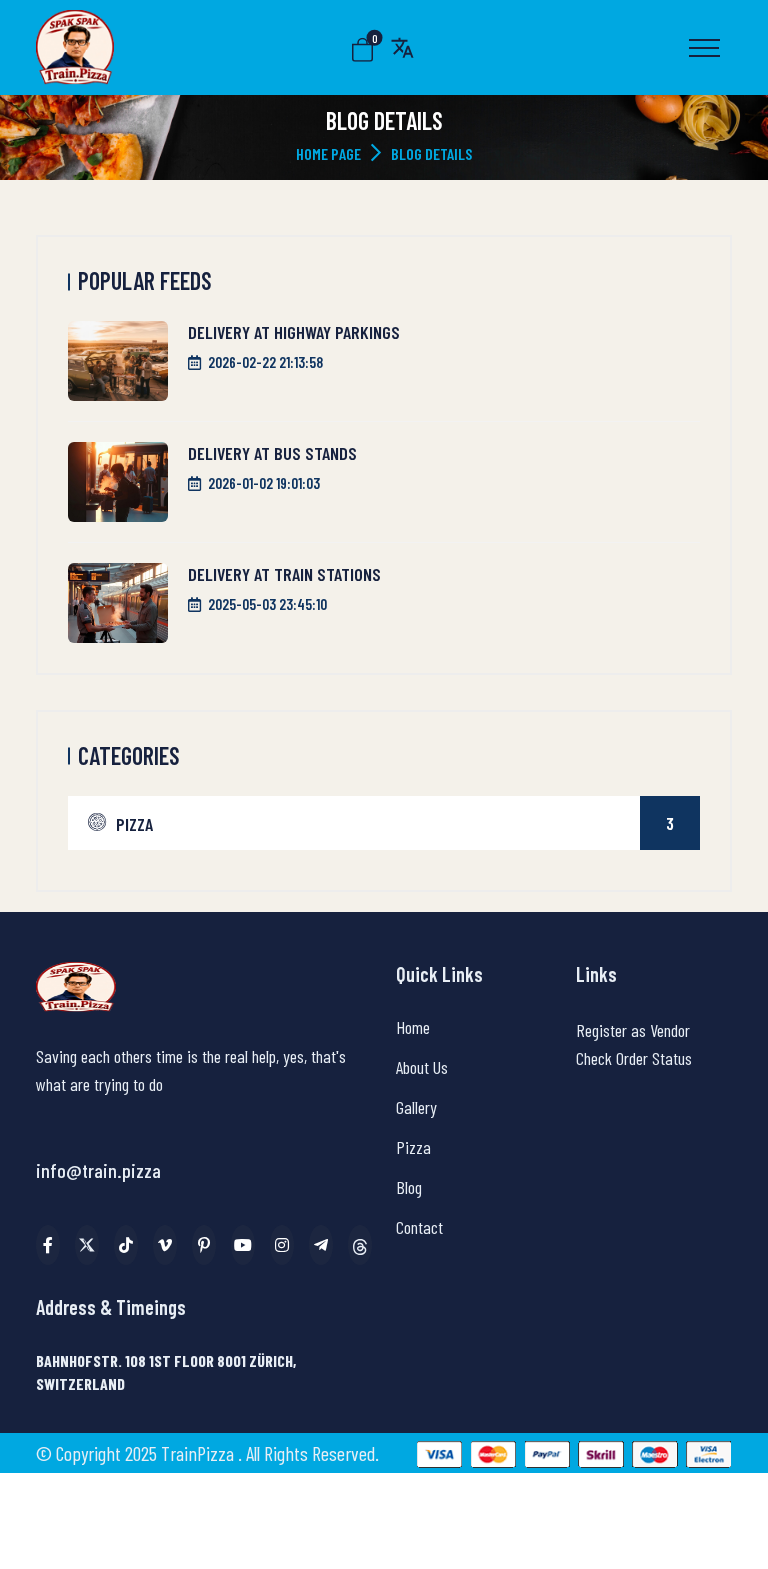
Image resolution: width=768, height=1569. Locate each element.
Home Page (328, 153)
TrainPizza (199, 1453)
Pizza (395, 823)
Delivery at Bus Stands (272, 453)
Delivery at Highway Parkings (294, 332)
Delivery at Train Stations (284, 574)
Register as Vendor (633, 1030)
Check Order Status (634, 1058)
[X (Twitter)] (87, 1245)
